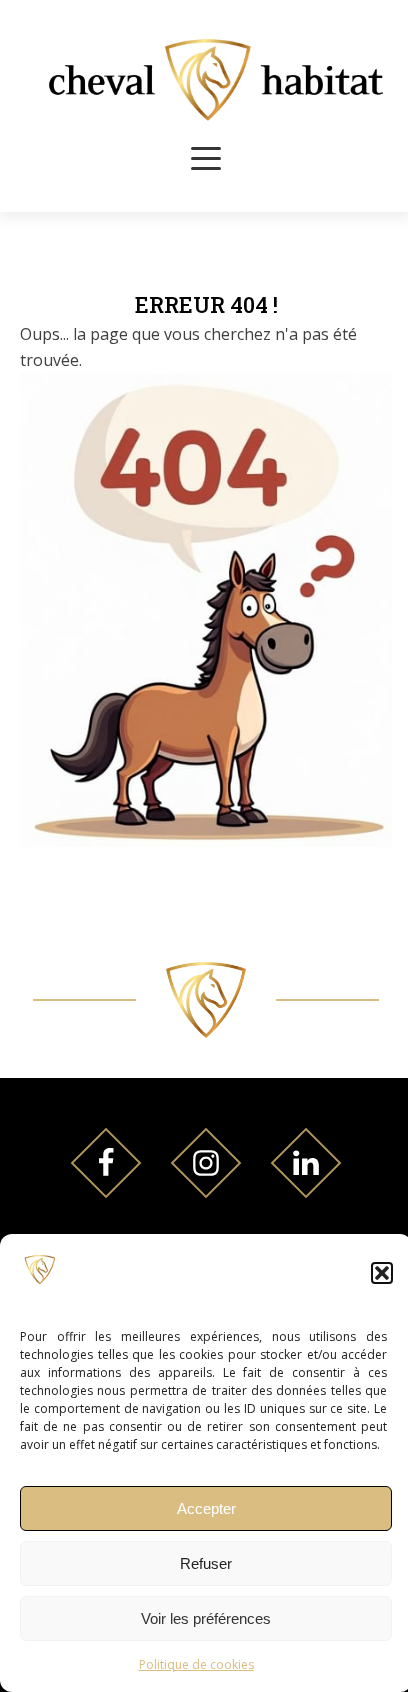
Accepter (206, 1508)
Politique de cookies (196, 1664)
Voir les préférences (206, 1618)
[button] (382, 1273)
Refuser (206, 1563)
